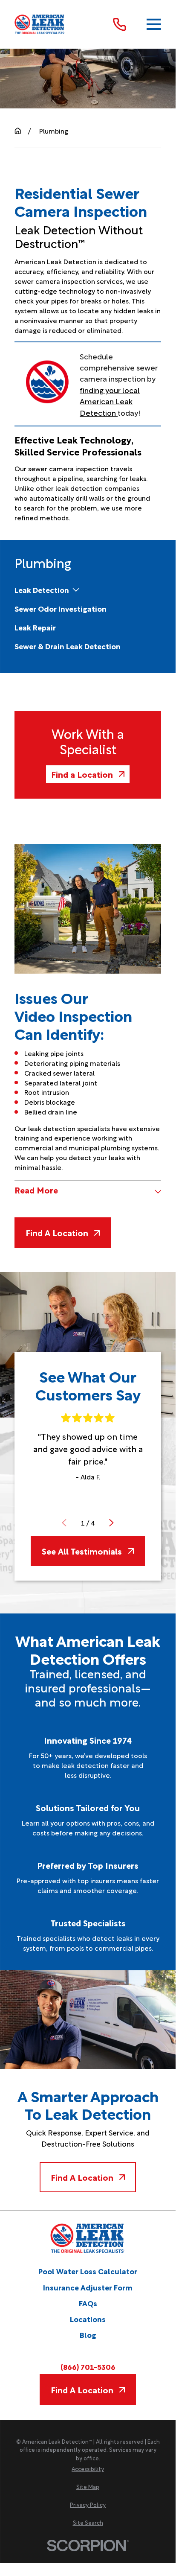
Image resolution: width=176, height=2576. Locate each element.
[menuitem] (42, 590)
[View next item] (111, 1523)
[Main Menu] (154, 25)
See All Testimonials (82, 1551)
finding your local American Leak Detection (110, 401)
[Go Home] (18, 131)
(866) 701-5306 (88, 2366)
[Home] (40, 24)
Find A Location (57, 1233)
